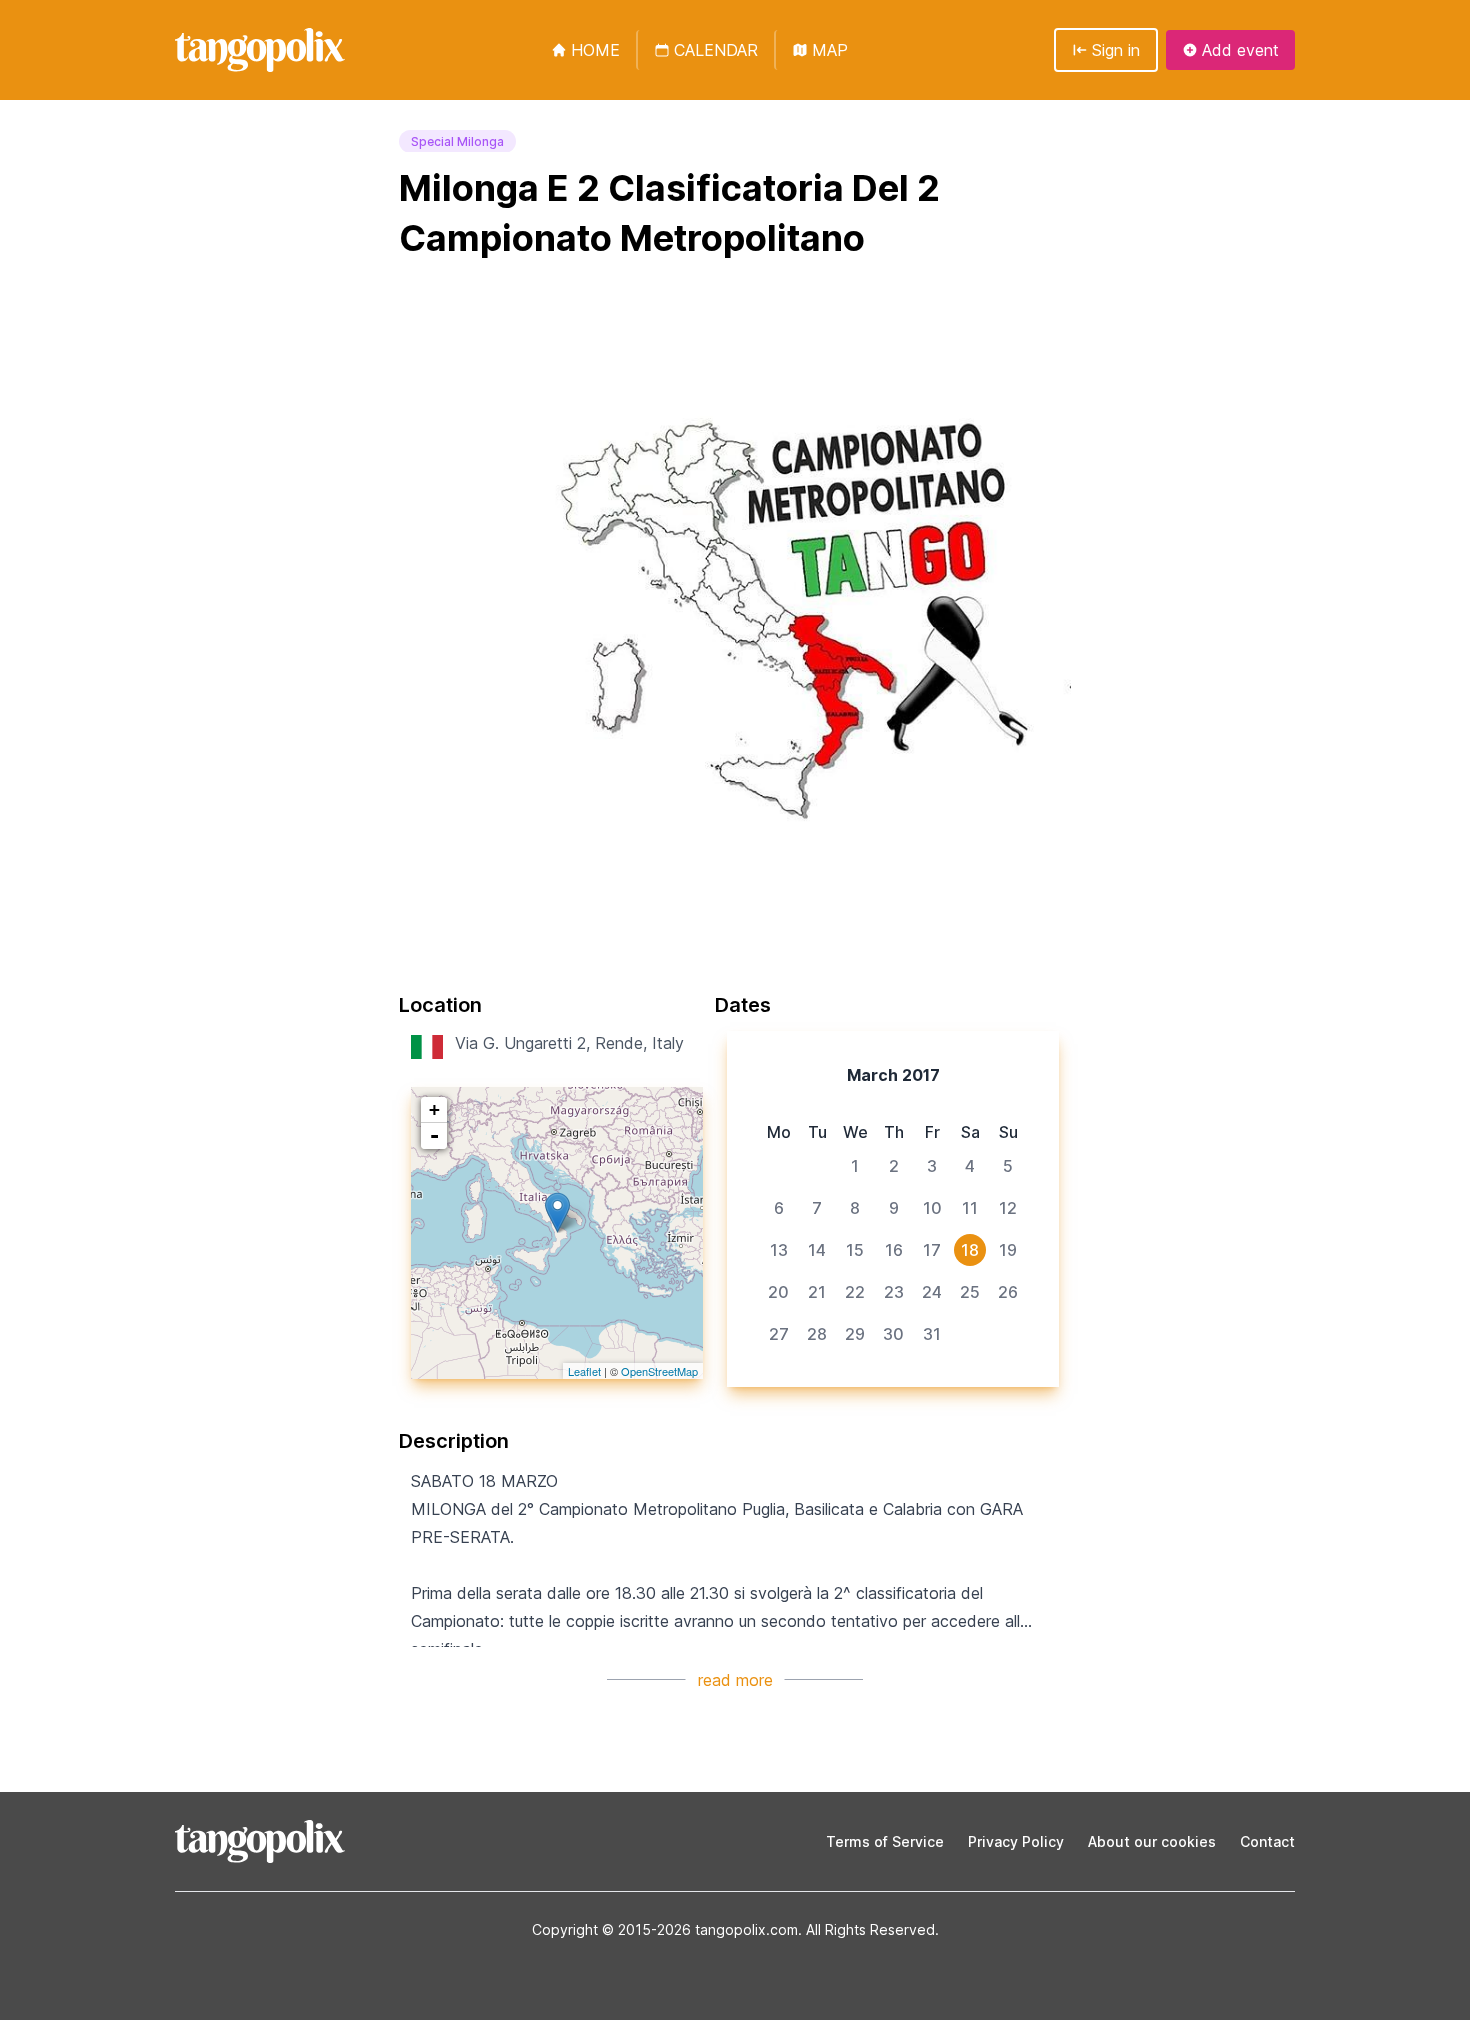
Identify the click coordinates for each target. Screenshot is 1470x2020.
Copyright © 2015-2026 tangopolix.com (665, 1929)
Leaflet (584, 1371)
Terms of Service (885, 1841)
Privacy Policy (1016, 1841)
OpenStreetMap (659, 1371)
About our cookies (1152, 1841)
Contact (1267, 1841)
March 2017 (893, 1075)
